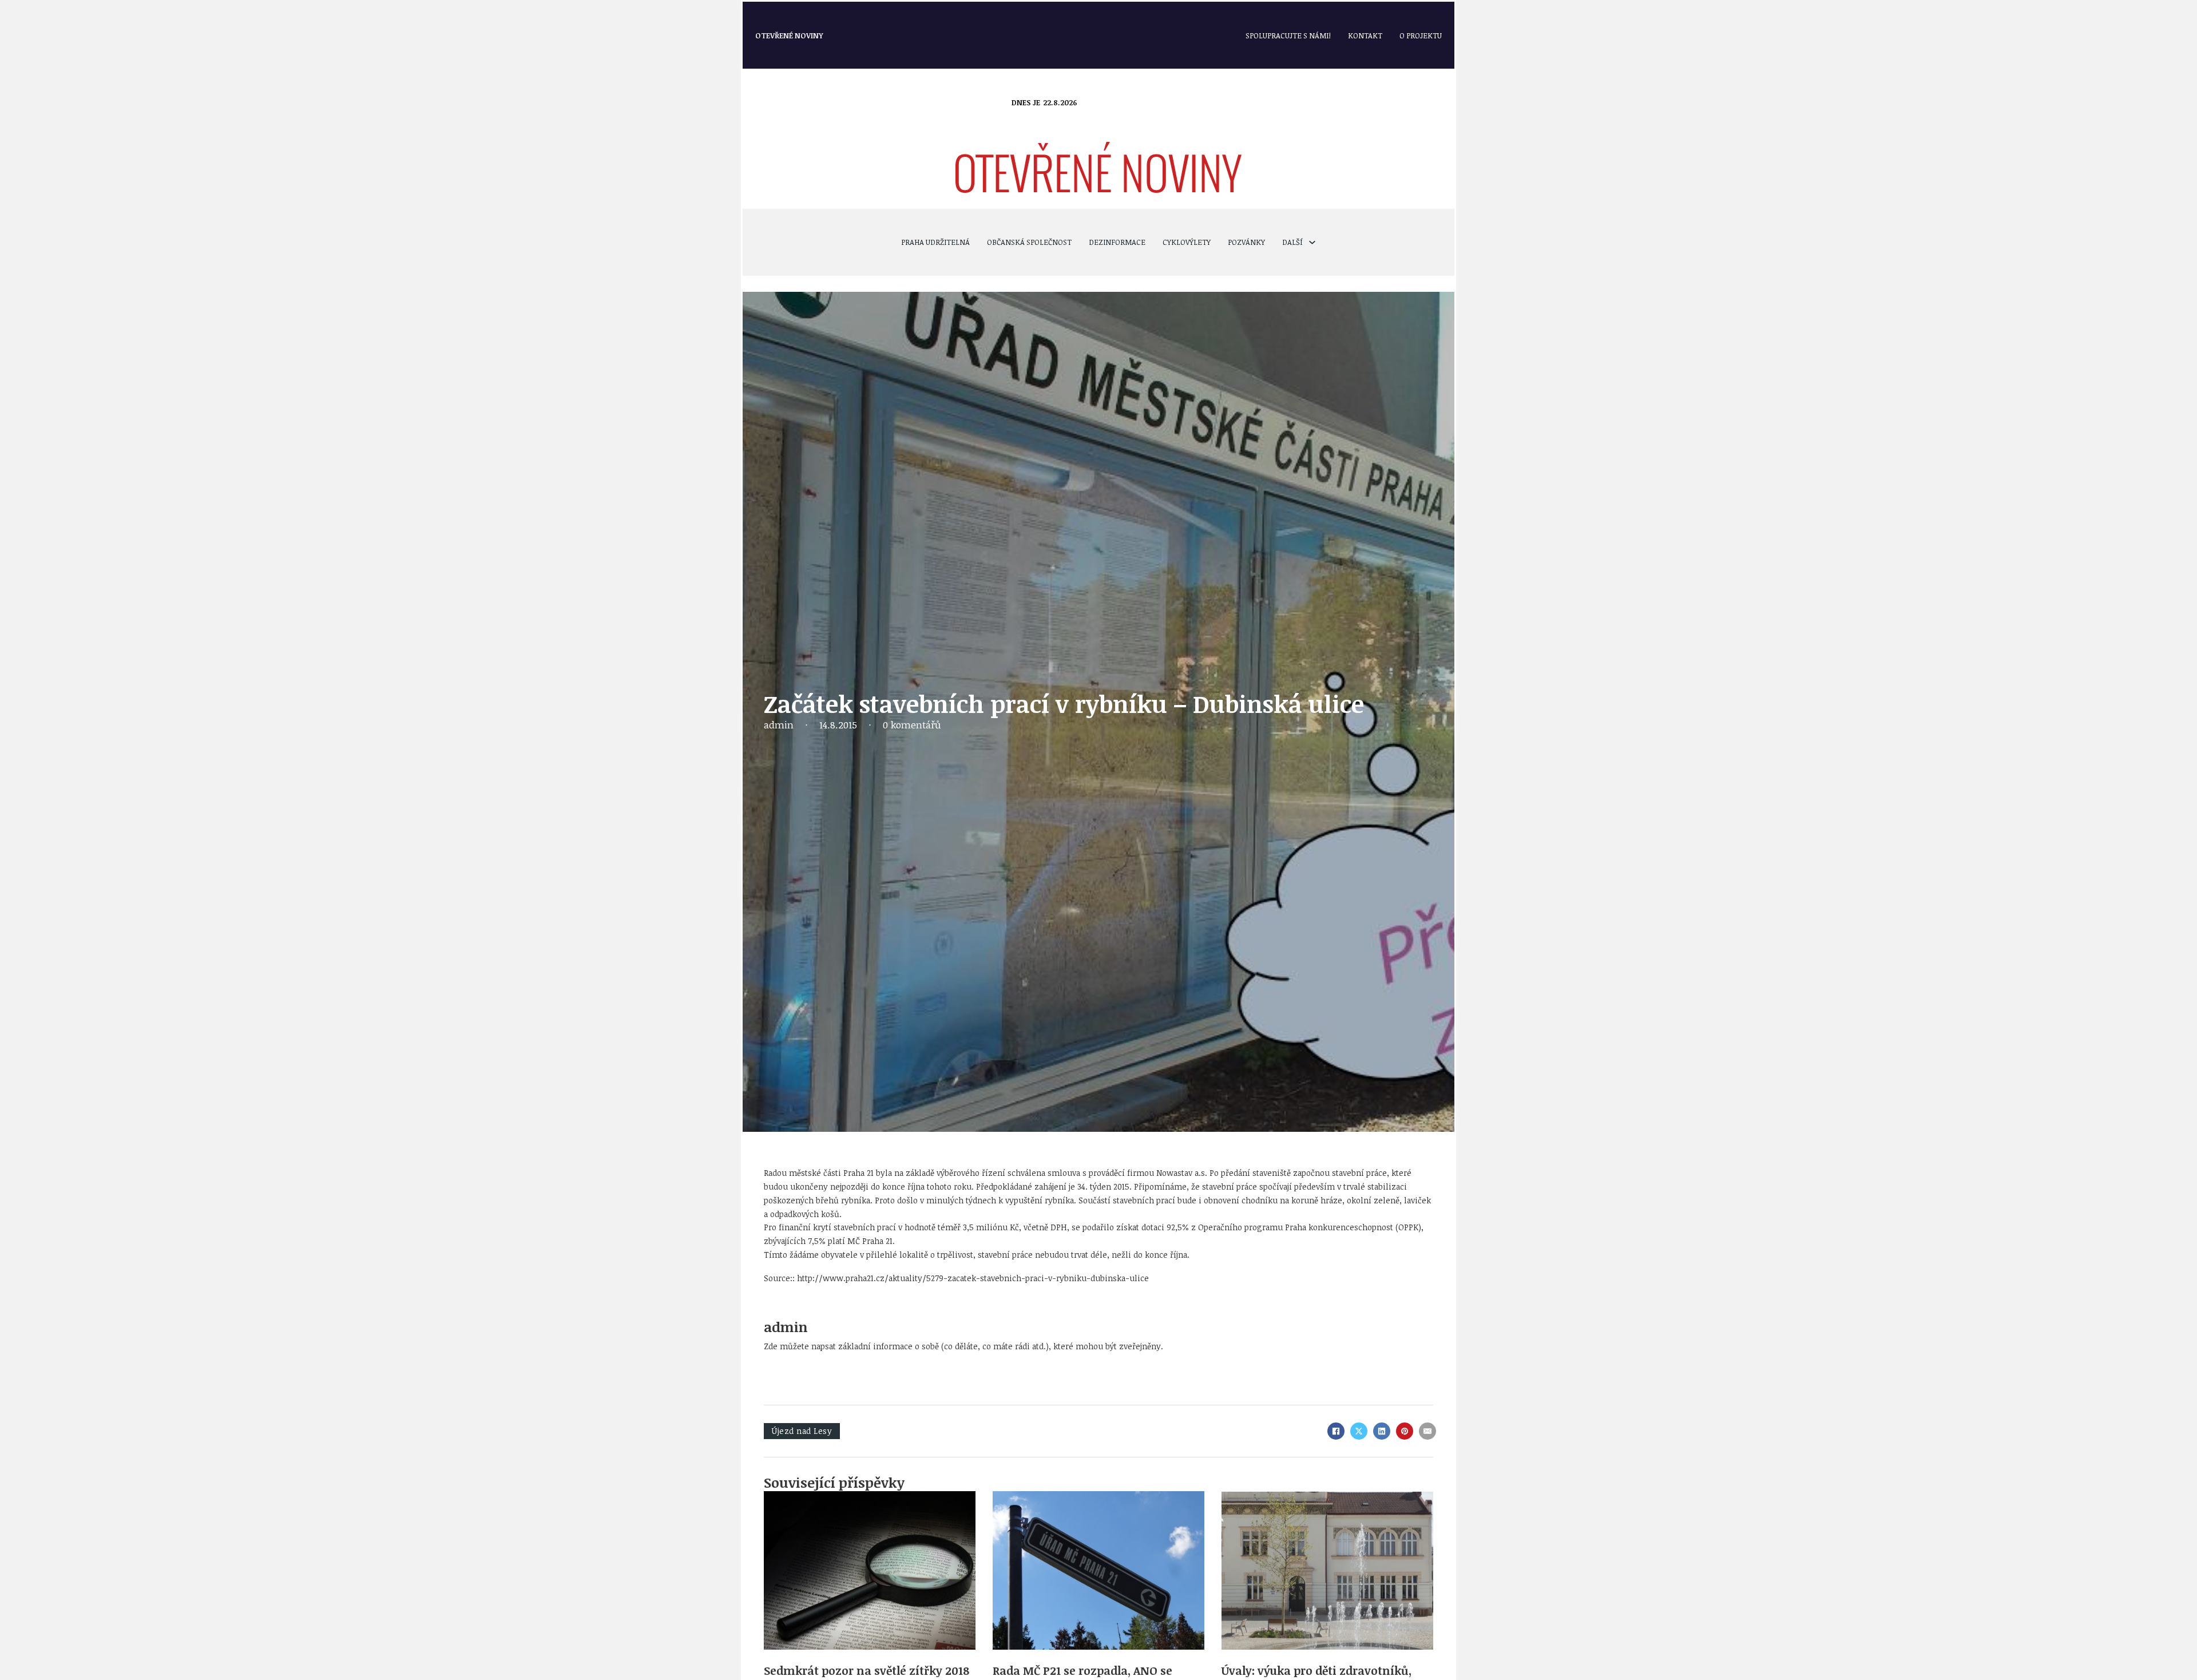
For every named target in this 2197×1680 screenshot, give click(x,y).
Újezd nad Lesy (802, 1431)
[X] (1359, 1431)
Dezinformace (1117, 242)
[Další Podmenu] (1312, 242)
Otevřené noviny (789, 35)
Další (1292, 242)
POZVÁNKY (1246, 242)
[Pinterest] (1405, 1431)
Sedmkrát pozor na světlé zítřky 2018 (866, 1671)
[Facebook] (1336, 1431)
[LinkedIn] (1382, 1431)
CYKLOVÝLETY (1187, 242)
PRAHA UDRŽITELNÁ (935, 242)
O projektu (1421, 35)
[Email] (1427, 1431)
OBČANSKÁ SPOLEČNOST (1029, 242)
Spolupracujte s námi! (1288, 35)
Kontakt (1365, 35)
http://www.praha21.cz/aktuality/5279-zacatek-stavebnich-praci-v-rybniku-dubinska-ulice (973, 1278)
